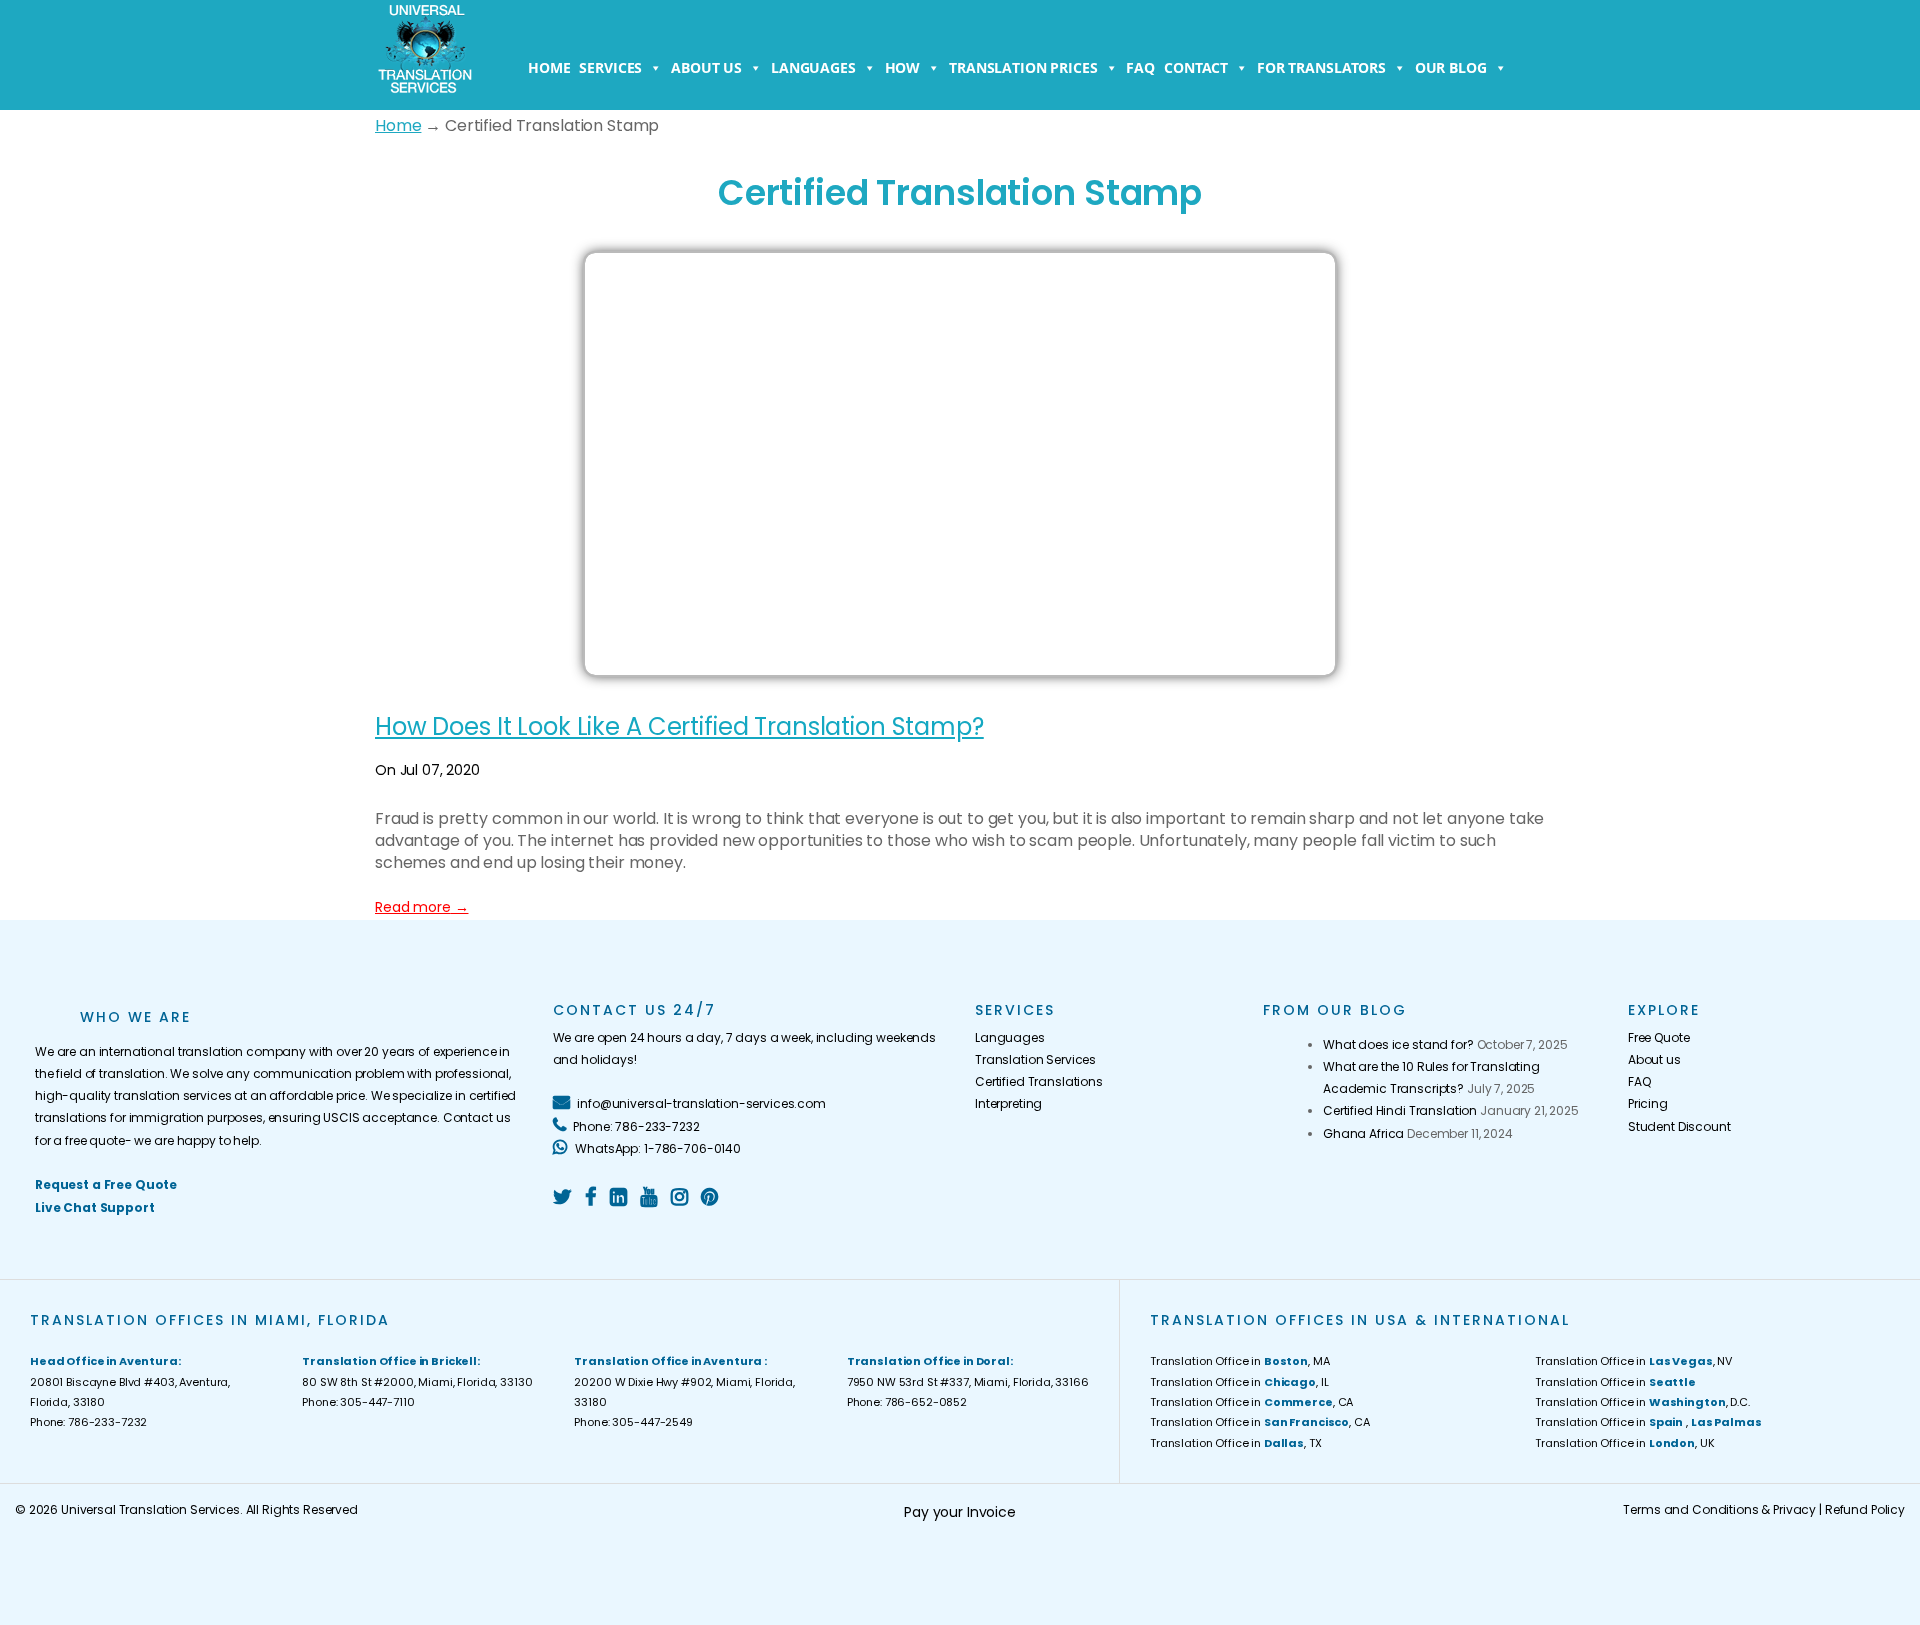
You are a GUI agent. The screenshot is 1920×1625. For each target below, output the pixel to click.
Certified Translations (1039, 1081)
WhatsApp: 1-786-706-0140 (656, 1148)
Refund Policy (1865, 1509)
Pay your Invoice (960, 1512)
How (903, 67)
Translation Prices (1023, 67)
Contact (1196, 67)
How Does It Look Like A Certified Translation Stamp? (679, 726)
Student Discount (1679, 1126)
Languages (813, 67)
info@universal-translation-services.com (699, 1103)
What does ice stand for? (1398, 1044)
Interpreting (1008, 1103)
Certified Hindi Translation (1400, 1110)
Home (549, 67)
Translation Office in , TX (1236, 1443)
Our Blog (1451, 67)
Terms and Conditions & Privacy (1719, 1509)
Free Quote (1659, 1037)
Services (610, 67)
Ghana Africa (1363, 1133)
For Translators (1321, 67)
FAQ (1140, 67)
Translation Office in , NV (1633, 1361)
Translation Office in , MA (1240, 1361)
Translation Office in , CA (1251, 1402)
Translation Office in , (1648, 1422)
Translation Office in (1615, 1382)
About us (706, 67)
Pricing (1648, 1103)
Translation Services (1035, 1059)
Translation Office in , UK (1625, 1443)
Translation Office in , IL (1239, 1382)
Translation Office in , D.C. (1642, 1402)
